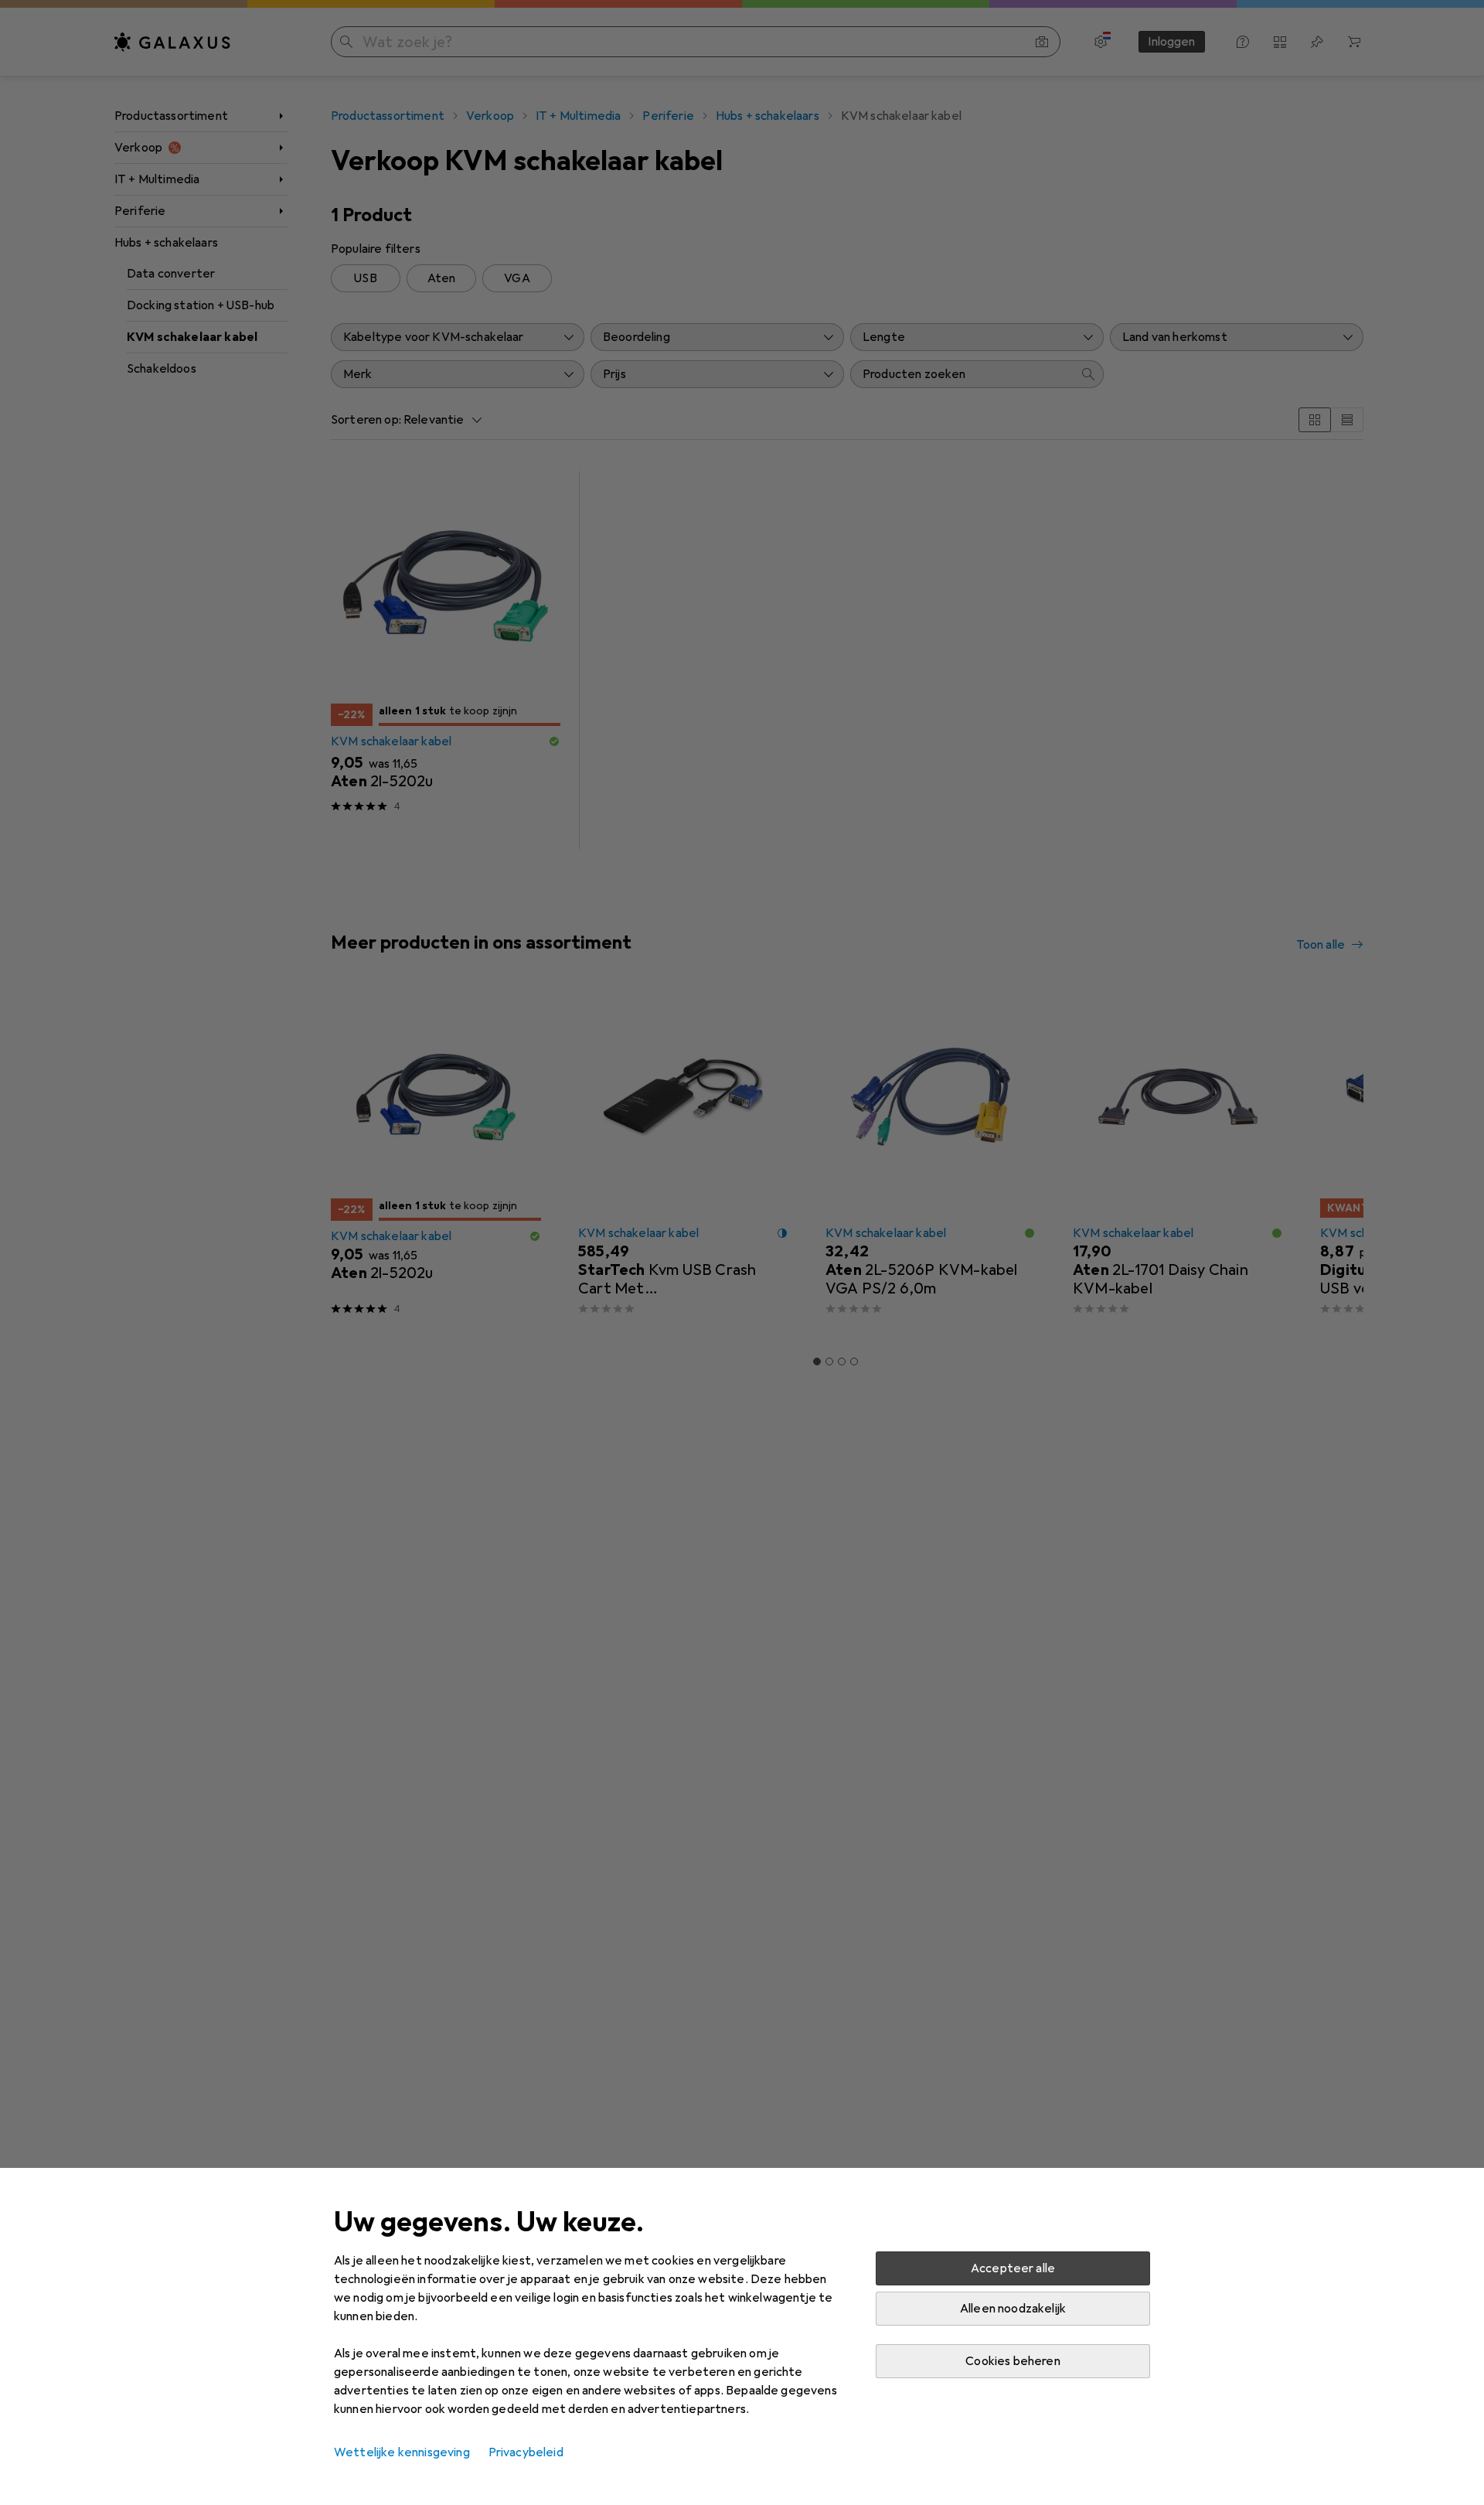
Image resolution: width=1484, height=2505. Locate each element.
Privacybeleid (526, 2452)
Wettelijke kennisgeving (402, 2452)
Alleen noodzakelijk (1013, 2309)
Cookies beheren (1013, 2361)
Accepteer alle (1013, 2268)
